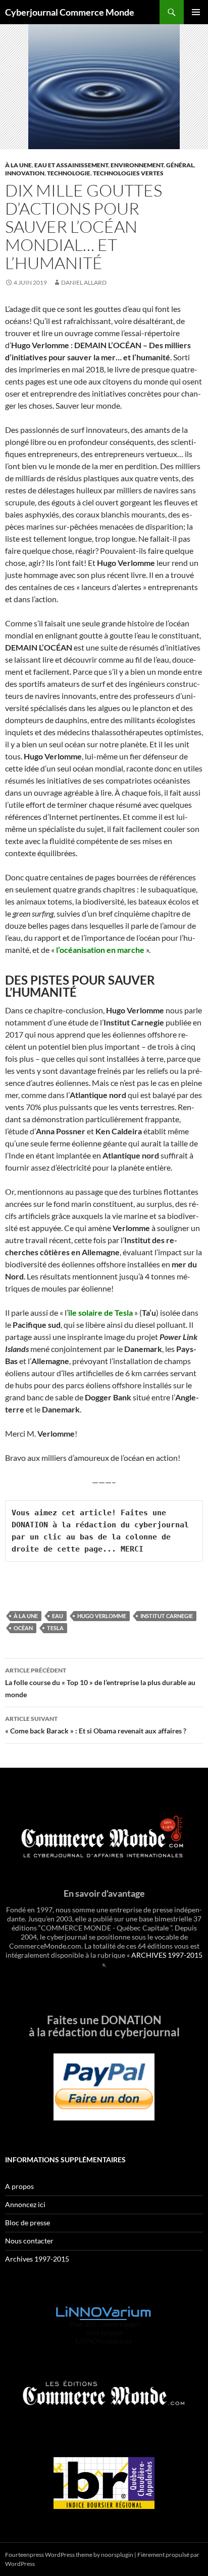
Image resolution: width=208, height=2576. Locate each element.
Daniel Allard (84, 282)
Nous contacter (29, 2241)
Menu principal (196, 12)
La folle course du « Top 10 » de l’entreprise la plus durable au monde (100, 1683)
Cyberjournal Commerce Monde (70, 12)
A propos (19, 2186)
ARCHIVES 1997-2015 (167, 1955)
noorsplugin (117, 2555)
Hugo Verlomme (102, 1616)
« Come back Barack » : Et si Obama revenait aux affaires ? (96, 1725)
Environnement (137, 165)
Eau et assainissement (71, 165)
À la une (18, 165)
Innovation (25, 173)
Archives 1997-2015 (37, 2259)
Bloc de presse (28, 2223)
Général (180, 165)
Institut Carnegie (167, 1616)
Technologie (69, 173)
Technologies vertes (128, 173)
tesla (55, 1628)
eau (58, 1616)
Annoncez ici (25, 2204)
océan (23, 1628)
